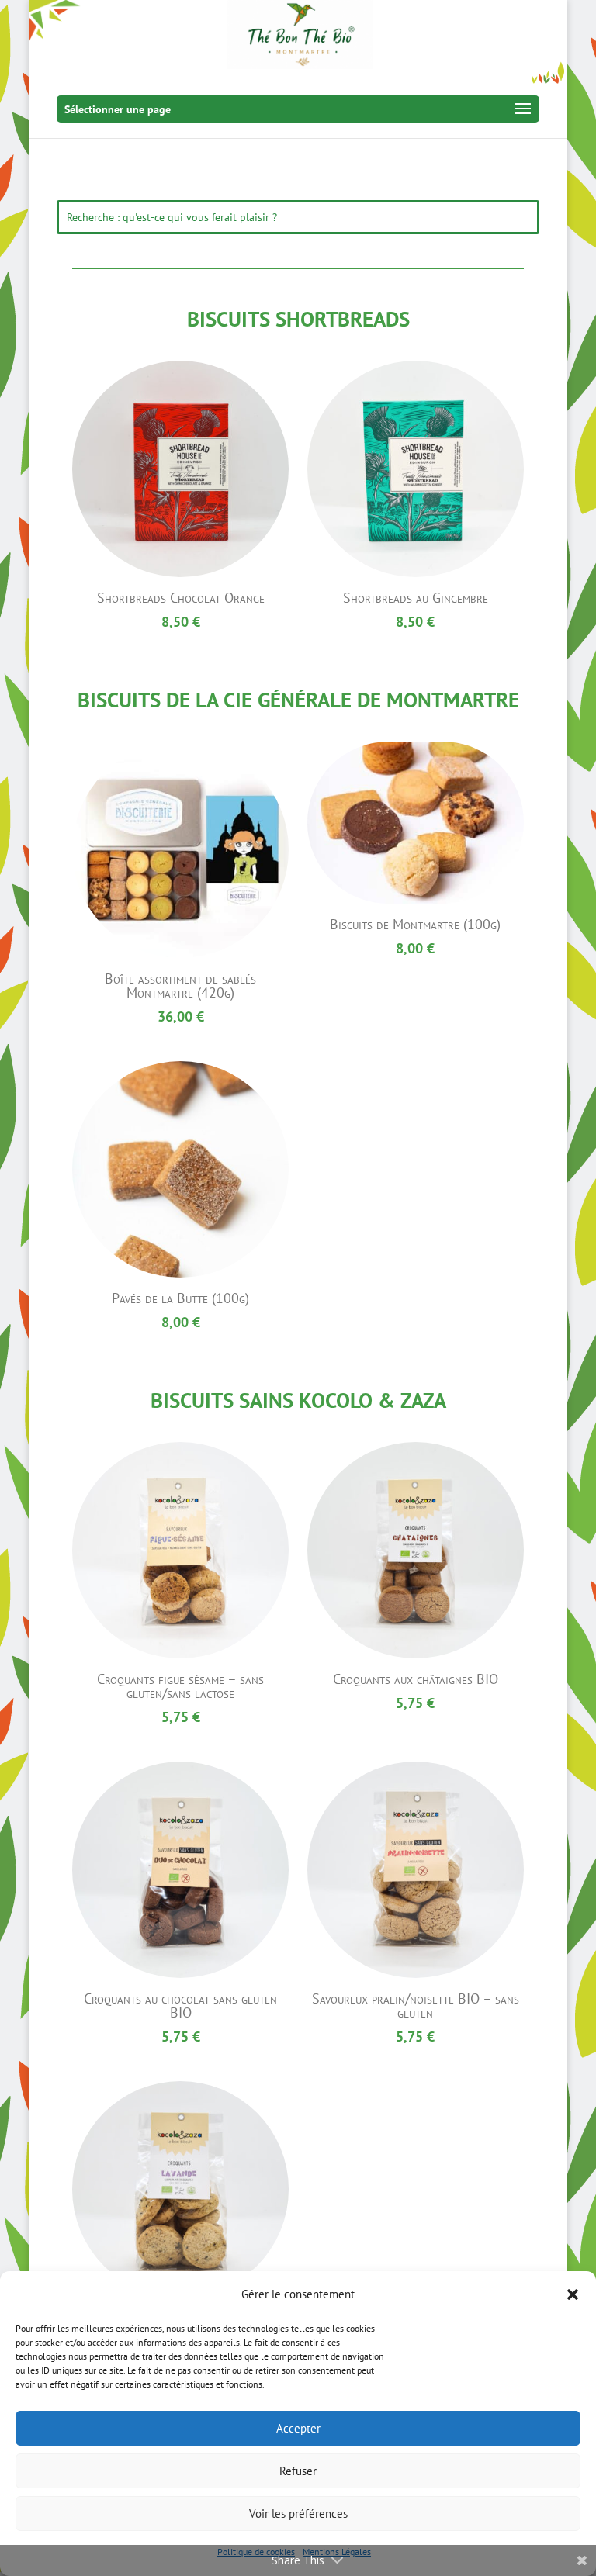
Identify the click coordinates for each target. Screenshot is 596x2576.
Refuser (298, 2471)
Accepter (298, 2428)
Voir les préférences (298, 2514)
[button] (573, 2294)
